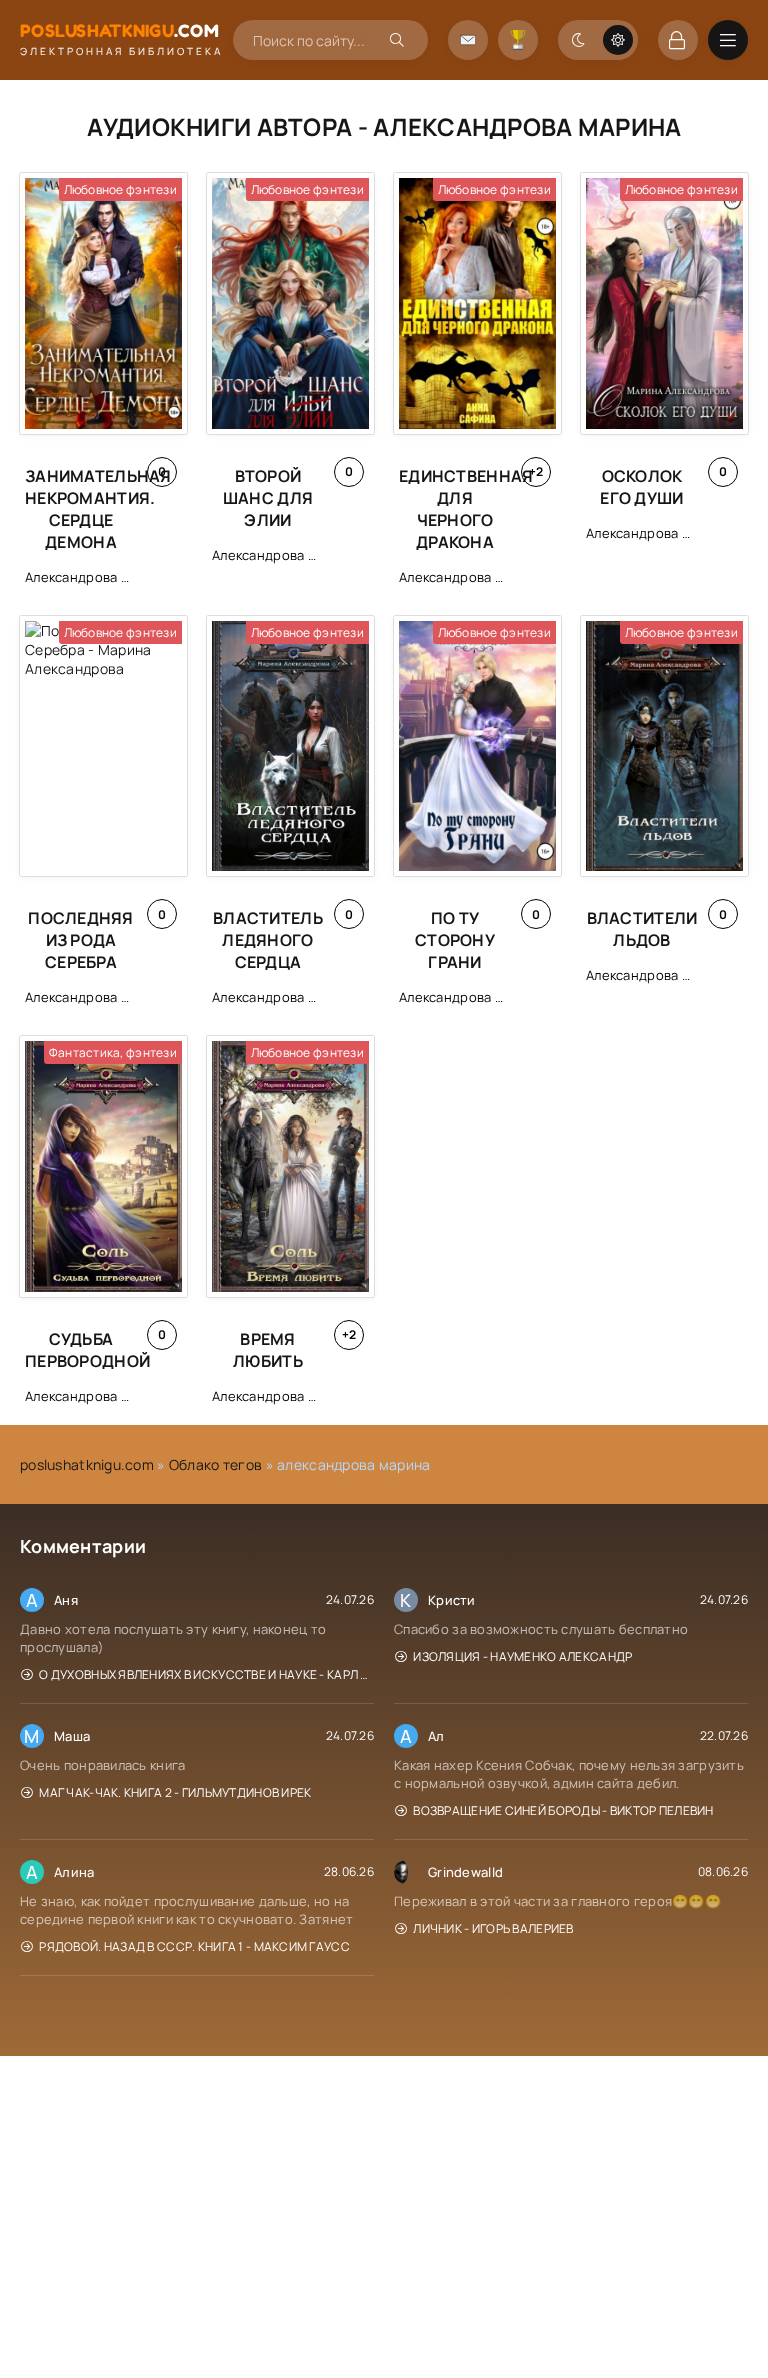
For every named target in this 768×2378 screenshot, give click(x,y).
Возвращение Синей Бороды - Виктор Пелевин (563, 1810)
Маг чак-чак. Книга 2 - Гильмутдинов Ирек (175, 1792)
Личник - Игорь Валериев (493, 1928)
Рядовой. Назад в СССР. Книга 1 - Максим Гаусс (194, 1946)
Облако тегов (215, 1464)
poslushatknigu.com (87, 1464)
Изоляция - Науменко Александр (522, 1656)
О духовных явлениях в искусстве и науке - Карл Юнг (206, 1674)
